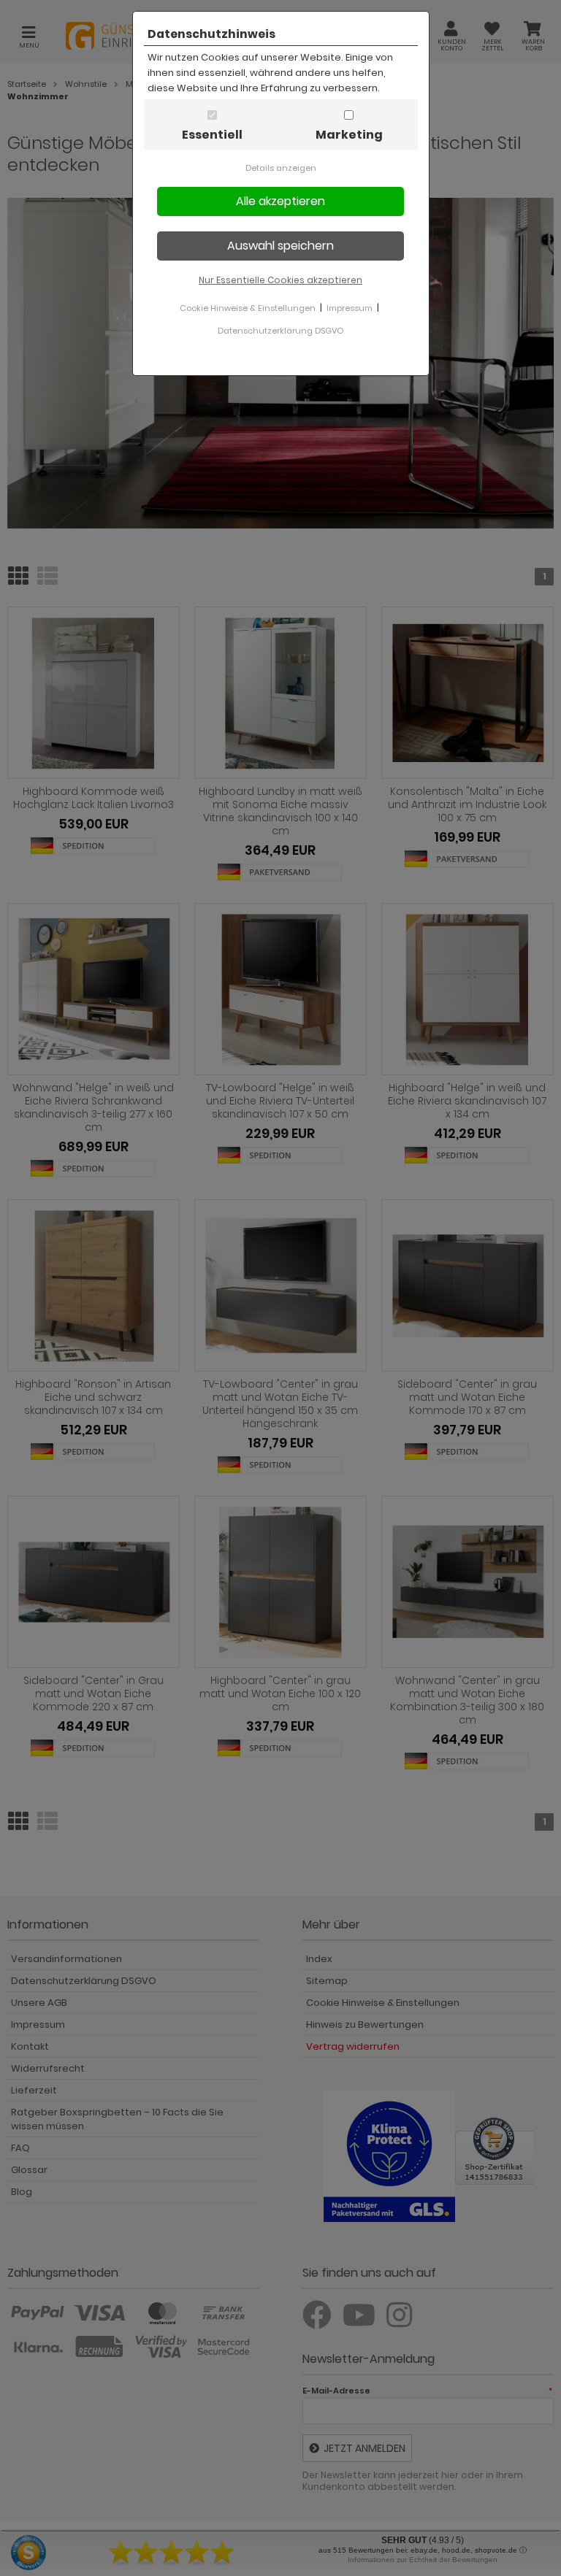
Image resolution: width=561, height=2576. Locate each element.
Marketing (349, 135)
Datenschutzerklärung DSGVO (280, 331)
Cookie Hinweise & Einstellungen (248, 308)
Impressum (350, 308)
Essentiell (212, 135)
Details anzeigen (281, 168)
